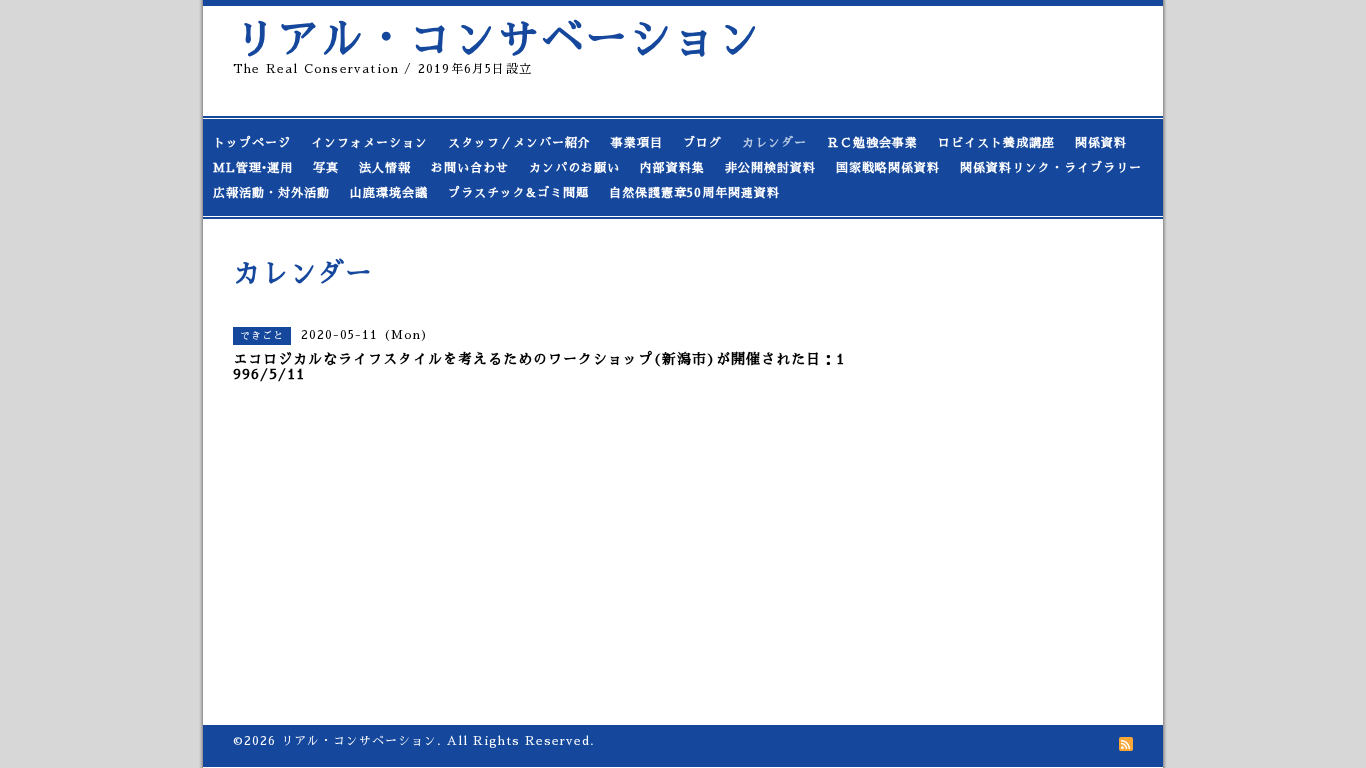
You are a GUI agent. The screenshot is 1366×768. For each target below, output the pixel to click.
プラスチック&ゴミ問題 (518, 193)
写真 (326, 168)
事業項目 (637, 143)
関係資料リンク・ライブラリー (1051, 168)
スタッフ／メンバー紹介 (519, 143)
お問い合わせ (470, 168)
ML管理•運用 (253, 168)
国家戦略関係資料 (888, 168)
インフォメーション (369, 143)
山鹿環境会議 (389, 193)
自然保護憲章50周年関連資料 (694, 193)
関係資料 (1101, 143)
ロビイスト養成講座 (996, 143)
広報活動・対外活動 (271, 193)
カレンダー (774, 143)
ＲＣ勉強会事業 (872, 143)
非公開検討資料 (770, 168)
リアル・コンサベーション (497, 39)
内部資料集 (672, 168)
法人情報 (385, 168)
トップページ (252, 143)
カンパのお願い (574, 168)
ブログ (702, 143)
